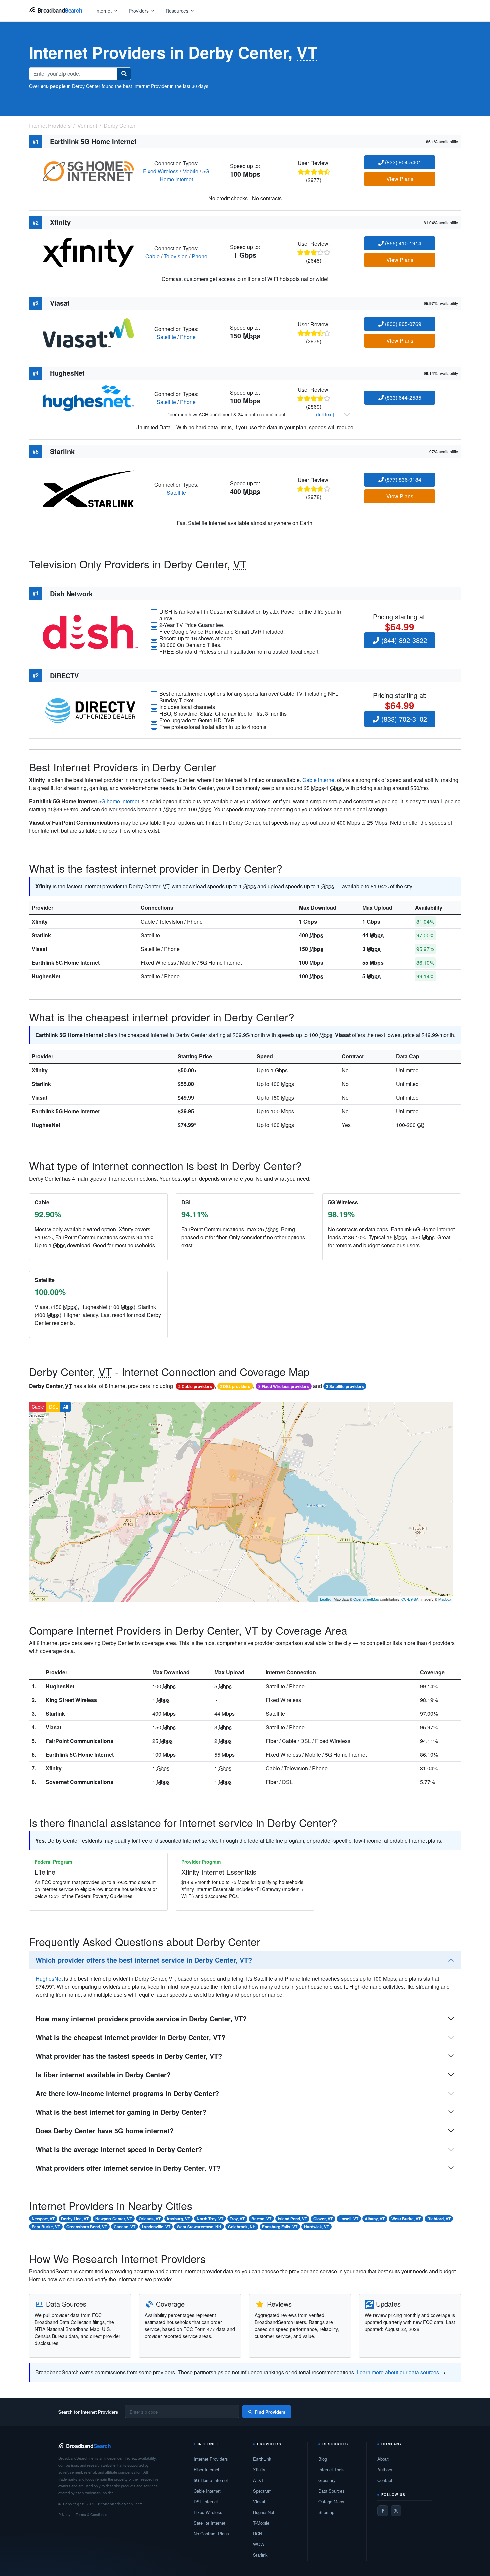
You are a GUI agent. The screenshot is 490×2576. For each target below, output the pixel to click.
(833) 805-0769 (402, 324)
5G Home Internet (185, 175)
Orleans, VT (150, 2219)
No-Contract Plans (211, 2533)
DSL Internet (206, 2501)
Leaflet (325, 1599)
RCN (257, 2533)
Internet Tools (331, 2469)
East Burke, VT (46, 2227)
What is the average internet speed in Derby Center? (119, 2149)
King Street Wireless (71, 1700)
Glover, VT (323, 2219)
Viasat (39, 949)
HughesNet (46, 976)
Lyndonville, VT (156, 2227)
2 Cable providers (195, 1386)
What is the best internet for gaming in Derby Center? (121, 2112)
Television (176, 256)
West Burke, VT (406, 2219)
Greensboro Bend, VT (87, 2227)
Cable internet (319, 780)
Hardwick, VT (316, 2227)
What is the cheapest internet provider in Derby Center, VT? (130, 2037)
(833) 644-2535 (402, 397)
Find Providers (270, 2412)
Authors (385, 2469)
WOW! (259, 2544)
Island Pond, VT (292, 2219)
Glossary (327, 2480)
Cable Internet (207, 2491)
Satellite (166, 337)
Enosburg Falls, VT (280, 2227)
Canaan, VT (124, 2227)
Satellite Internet (209, 2523)
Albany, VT (375, 2219)
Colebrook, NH (242, 2227)
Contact (385, 2480)
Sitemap (326, 2512)
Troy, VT (237, 2219)
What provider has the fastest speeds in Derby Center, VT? (129, 2056)
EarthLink (262, 2459)
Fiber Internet (206, 2469)
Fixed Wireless (161, 171)
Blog (323, 2459)
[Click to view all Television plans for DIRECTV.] (90, 709)
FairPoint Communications (79, 1741)
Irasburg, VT (178, 2219)
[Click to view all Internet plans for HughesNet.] (88, 397)
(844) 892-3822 (403, 640)
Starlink (41, 935)
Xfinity (40, 921)
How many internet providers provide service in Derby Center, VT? (141, 2018)
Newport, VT (43, 2219)
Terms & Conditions (91, 2514)
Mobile (190, 171)
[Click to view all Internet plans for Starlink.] (88, 488)
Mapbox (445, 1599)
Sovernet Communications (79, 1782)
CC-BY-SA (410, 1599)
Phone (199, 256)
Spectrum (262, 2491)
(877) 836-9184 (402, 479)
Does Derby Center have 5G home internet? (105, 2130)
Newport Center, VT (114, 2219)
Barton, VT (261, 2219)
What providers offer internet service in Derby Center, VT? (128, 2168)
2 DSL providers (235, 1386)
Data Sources (331, 2491)
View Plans (400, 179)
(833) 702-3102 (403, 719)
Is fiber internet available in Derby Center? (103, 2074)
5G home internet (119, 801)
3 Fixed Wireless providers (284, 1386)
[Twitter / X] (396, 2511)
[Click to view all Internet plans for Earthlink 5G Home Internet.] (88, 170)
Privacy (64, 2514)
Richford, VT (439, 2219)
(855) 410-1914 (402, 243)
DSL (53, 1407)
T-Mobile (261, 2523)
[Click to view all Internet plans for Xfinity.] (88, 251)
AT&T (258, 2480)
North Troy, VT (210, 2219)
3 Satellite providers (345, 1386)
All (65, 1407)
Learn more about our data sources (398, 2372)
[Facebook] (383, 2511)
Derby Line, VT (75, 2219)
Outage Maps (331, 2501)
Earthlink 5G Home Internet (66, 962)
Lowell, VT (349, 2219)
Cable (152, 256)
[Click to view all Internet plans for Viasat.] (88, 332)
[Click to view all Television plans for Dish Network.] (90, 631)
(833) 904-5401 (402, 162)
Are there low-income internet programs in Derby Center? (127, 2093)
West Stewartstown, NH (199, 2227)
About (383, 2459)
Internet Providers (211, 2459)
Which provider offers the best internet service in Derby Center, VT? (144, 1960)
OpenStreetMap (366, 1599)
